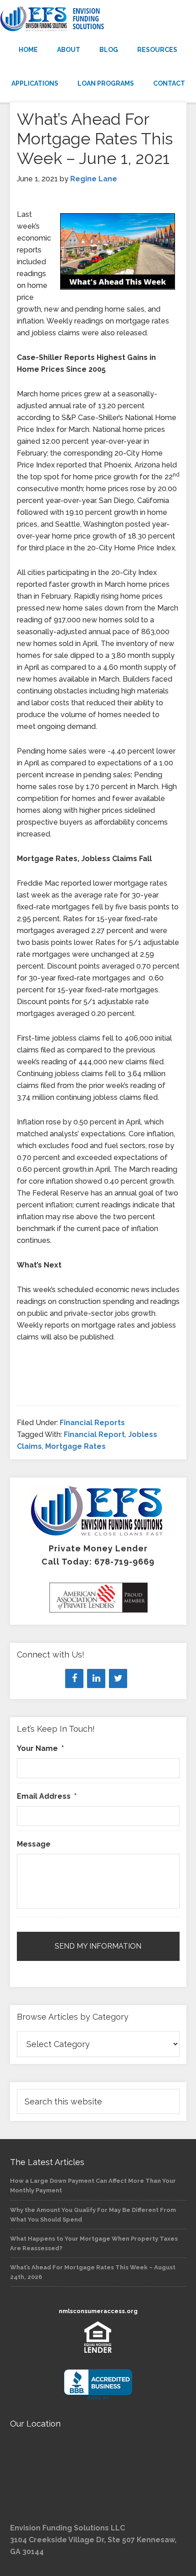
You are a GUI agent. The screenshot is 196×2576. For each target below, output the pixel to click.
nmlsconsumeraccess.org (98, 2311)
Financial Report (94, 1434)
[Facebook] (74, 1678)
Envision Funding (98, 19)
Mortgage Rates (75, 1446)
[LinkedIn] (96, 1678)
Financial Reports (92, 1423)
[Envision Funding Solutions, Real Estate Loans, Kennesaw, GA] (98, 2385)
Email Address (47, 1796)
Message (34, 1844)
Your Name (40, 1748)
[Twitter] (118, 1678)
